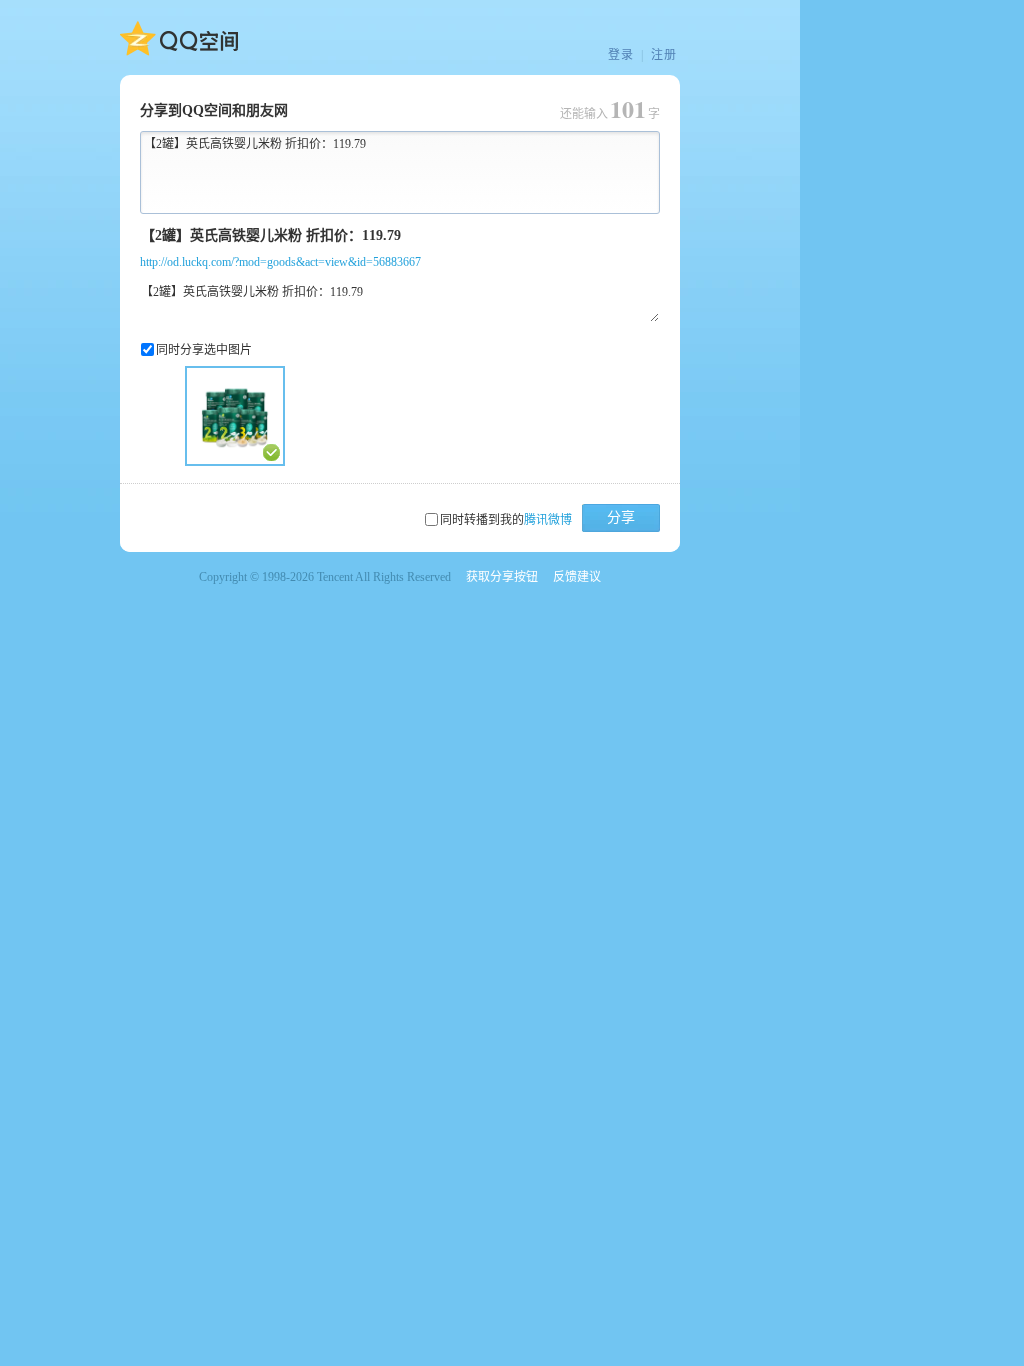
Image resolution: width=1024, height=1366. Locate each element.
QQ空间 (179, 39)
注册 (664, 55)
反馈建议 (577, 577)
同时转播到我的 (506, 520)
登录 (621, 55)
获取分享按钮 (502, 577)
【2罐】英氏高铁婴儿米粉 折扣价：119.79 (255, 144)
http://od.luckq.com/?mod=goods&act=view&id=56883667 (280, 262)
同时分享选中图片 (204, 350)
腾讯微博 (548, 520)
